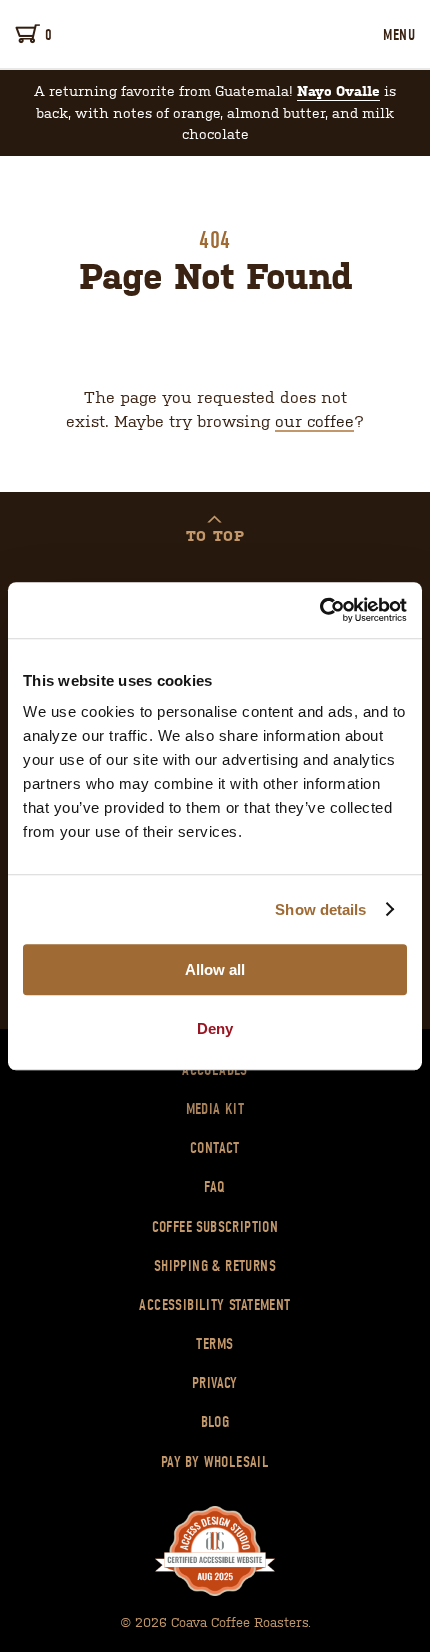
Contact (215, 1148)
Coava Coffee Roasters (215, 34)
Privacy (215, 1383)
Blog (215, 1422)
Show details (320, 909)
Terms (214, 1344)
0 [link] (48, 35)
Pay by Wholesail (215, 1462)
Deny (215, 1028)
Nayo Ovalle (338, 91)
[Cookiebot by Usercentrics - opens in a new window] (319, 610)
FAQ (214, 1187)
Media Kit (215, 1109)
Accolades (215, 1070)
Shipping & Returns (215, 1266)
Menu (399, 35)
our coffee (314, 420)
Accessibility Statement (214, 1305)
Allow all (215, 969)
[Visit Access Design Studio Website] (215, 1551)
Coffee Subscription (215, 1227)
